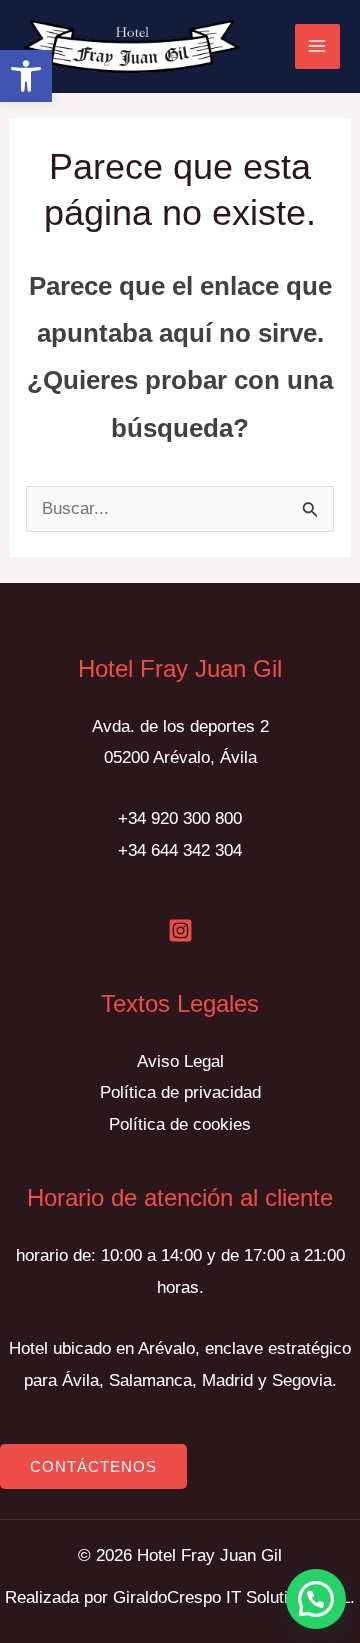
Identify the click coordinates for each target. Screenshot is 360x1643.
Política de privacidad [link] (180, 1092)
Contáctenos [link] (93, 1466)
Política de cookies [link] (180, 1124)
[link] (26, 76)
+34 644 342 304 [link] (180, 850)
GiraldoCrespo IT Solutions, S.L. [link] (234, 1597)
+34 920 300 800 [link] (180, 818)
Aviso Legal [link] (180, 1061)
